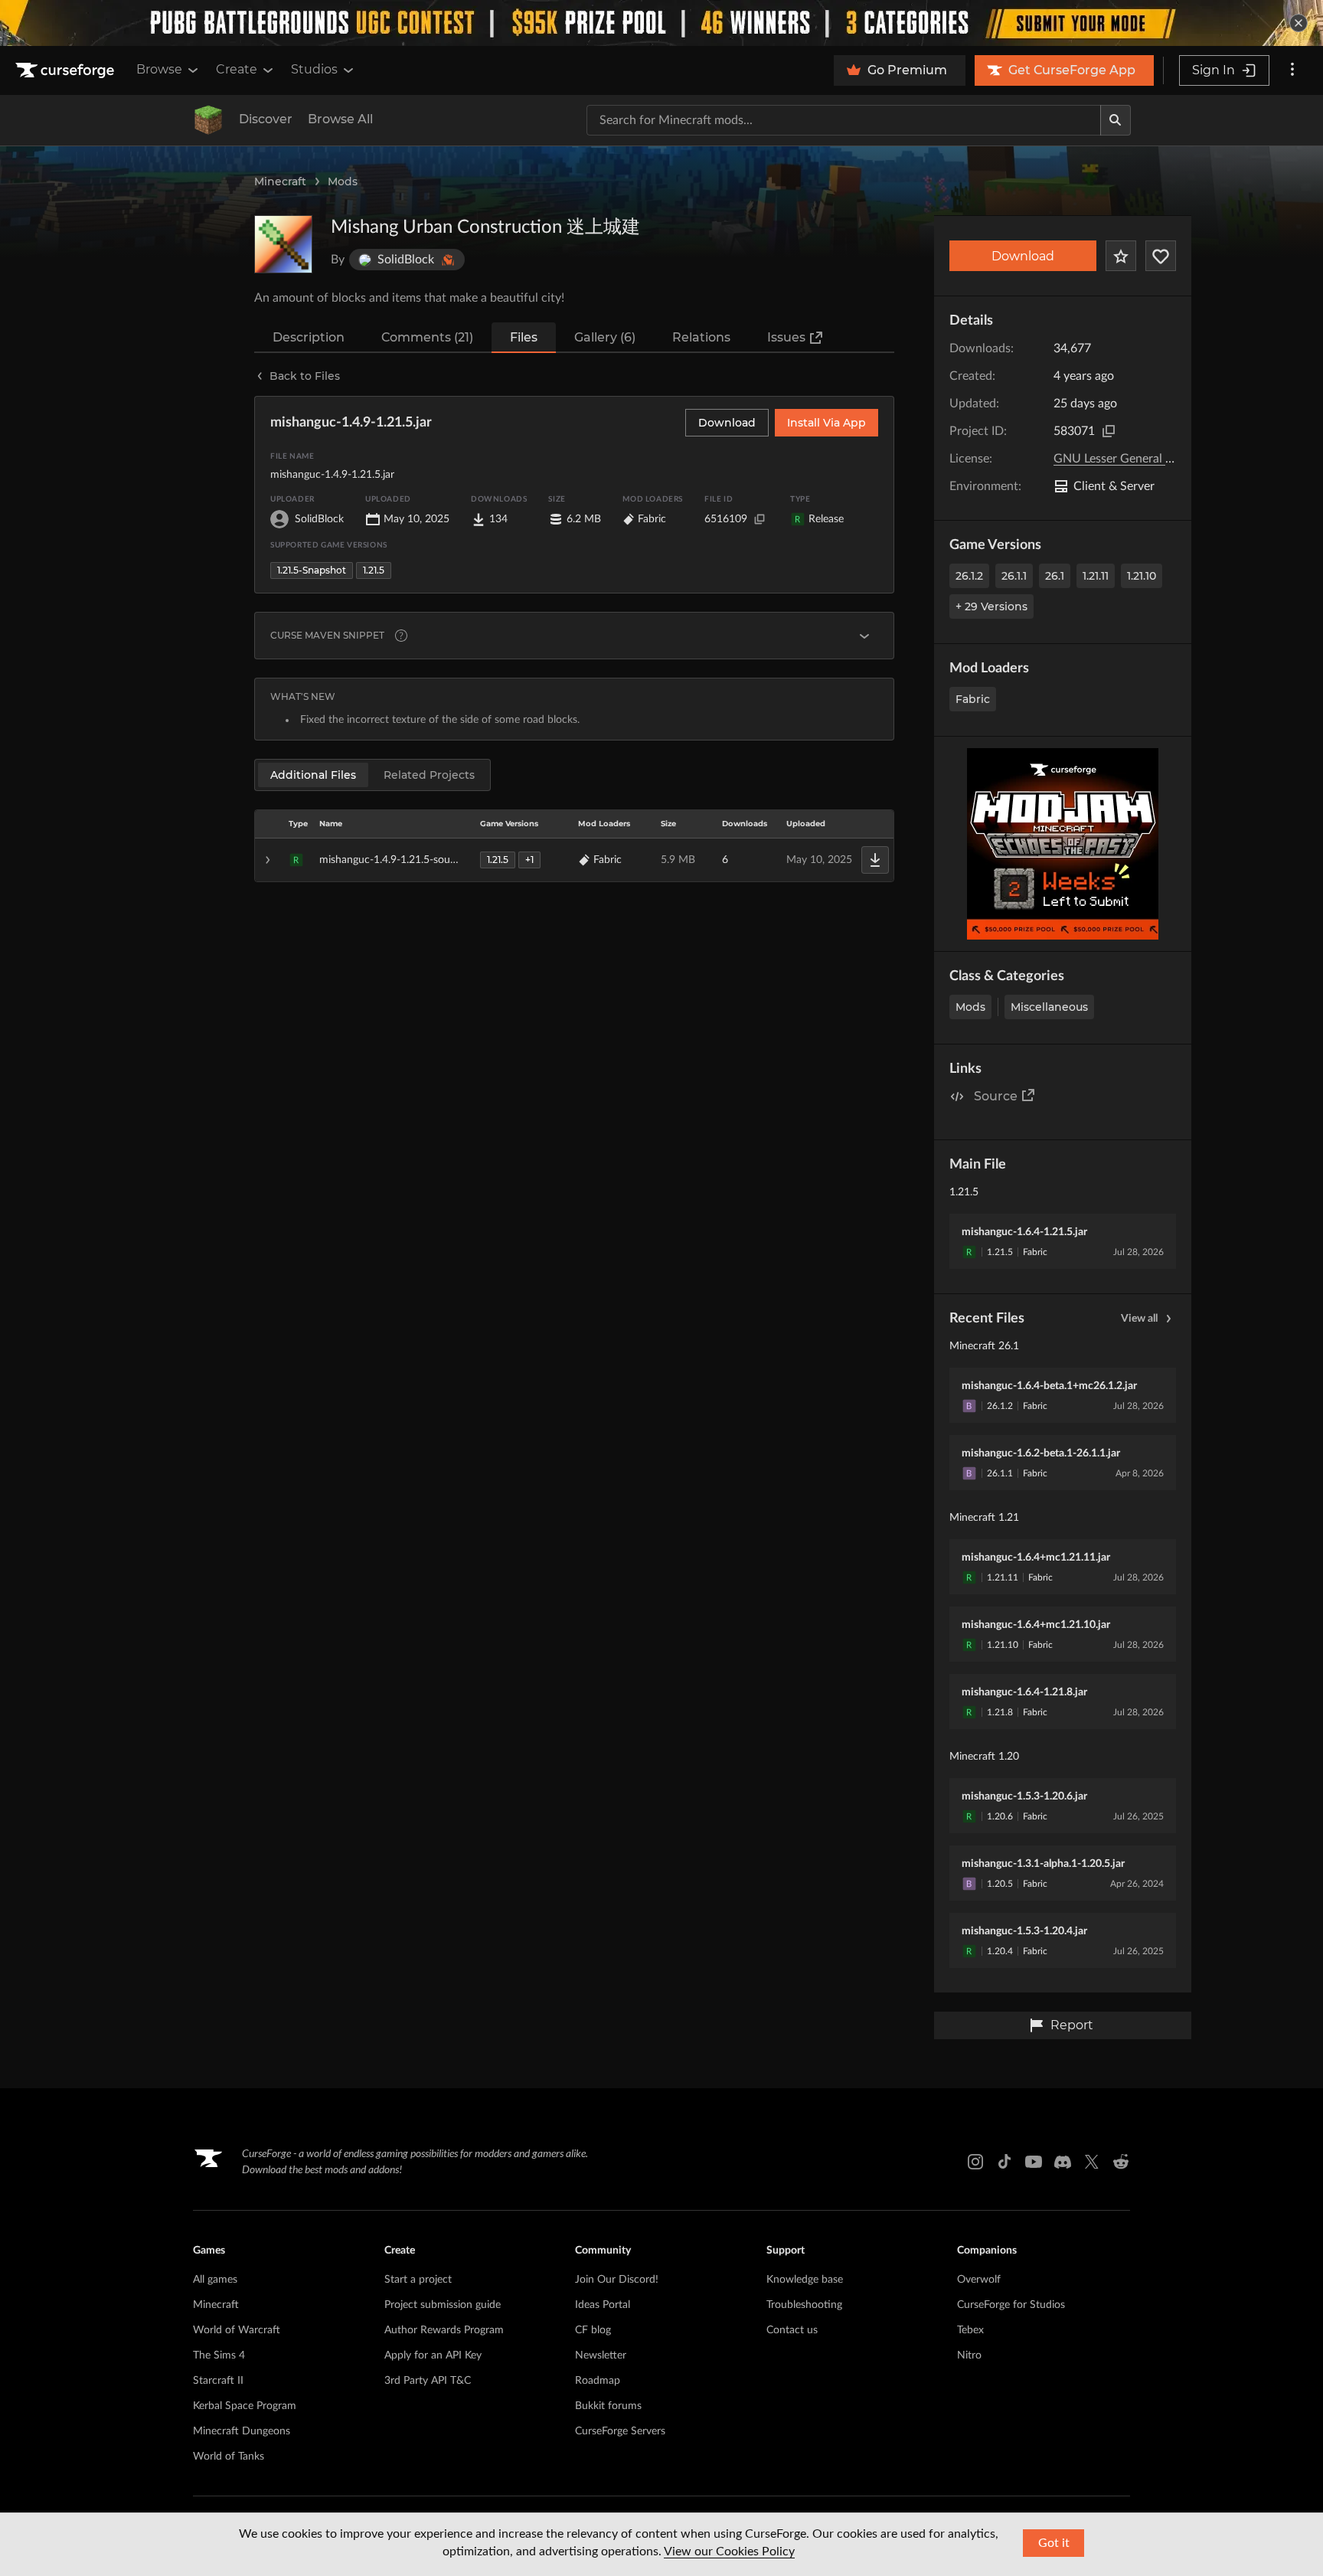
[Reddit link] (1121, 2162)
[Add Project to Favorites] (1121, 256)
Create (237, 69)
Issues (786, 337)
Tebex (970, 2330)
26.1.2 (969, 576)
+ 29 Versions (991, 606)
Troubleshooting (804, 2305)
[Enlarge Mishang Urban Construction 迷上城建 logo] (283, 244)
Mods (343, 181)
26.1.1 (1014, 576)
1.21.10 (1142, 576)
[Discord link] (1063, 2162)
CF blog (593, 2330)
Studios (314, 69)
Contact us (792, 2330)
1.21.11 (1096, 576)
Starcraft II (218, 2381)
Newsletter (601, 2355)
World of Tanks (229, 2457)
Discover (266, 119)
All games (215, 2280)
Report (1072, 2025)
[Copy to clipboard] (1109, 431)
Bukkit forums (608, 2406)
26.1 (1055, 576)
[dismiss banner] (1298, 23)
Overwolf (979, 2280)
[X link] (1092, 2162)
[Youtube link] (1034, 2162)
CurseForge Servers (620, 2431)
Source (996, 1096)
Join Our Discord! (617, 2280)
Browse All (340, 119)
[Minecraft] (208, 120)
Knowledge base (805, 2280)
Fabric (973, 699)
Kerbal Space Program (245, 2406)
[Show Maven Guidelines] (864, 636)
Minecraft (280, 181)
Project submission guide (443, 2305)
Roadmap (598, 2381)
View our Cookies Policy (729, 2551)
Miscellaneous (1049, 1007)
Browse (159, 69)
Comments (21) (427, 337)
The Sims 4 (219, 2355)
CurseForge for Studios (1011, 2305)
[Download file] (875, 860)
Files (524, 337)
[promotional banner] (661, 23)
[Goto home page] (67, 70)
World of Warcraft (237, 2330)
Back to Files (305, 376)
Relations (701, 337)
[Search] (1116, 120)
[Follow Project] (1161, 256)
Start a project (418, 2280)
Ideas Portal (603, 2305)
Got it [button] (1054, 2543)
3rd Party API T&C (428, 2381)
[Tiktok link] (1004, 2162)
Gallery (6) (605, 337)
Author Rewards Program (444, 2330)
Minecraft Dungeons (242, 2431)
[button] (574, 860)
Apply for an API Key (433, 2355)
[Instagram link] (975, 2162)
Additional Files (313, 775)
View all (1139, 1319)
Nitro (969, 2355)
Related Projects (429, 775)
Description (309, 337)
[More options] (1292, 70)
